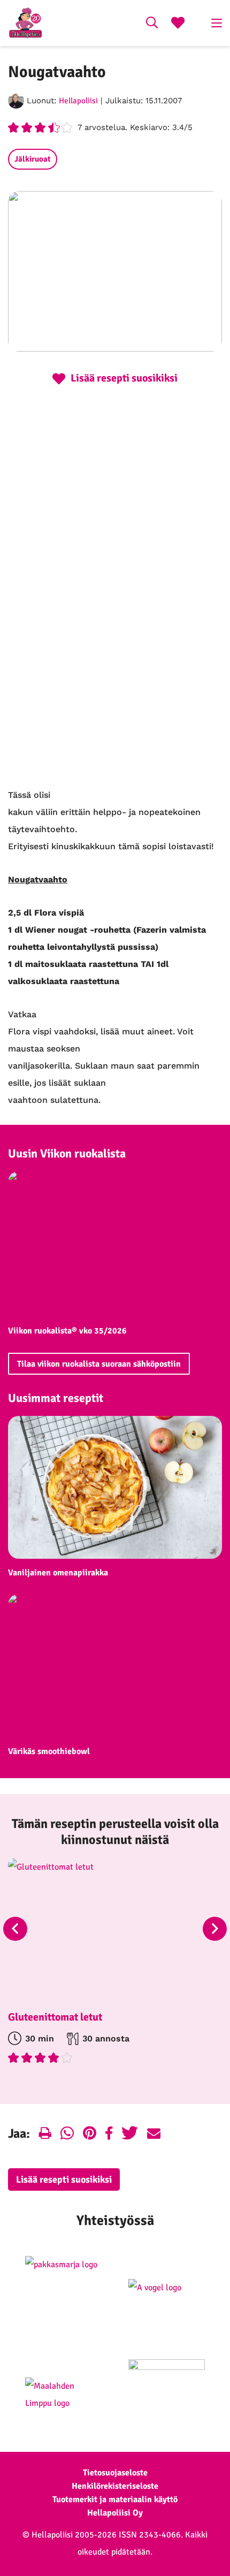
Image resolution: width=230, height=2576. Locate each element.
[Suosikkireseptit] (178, 24)
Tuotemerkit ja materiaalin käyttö (115, 2499)
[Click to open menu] (217, 23)
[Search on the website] (152, 24)
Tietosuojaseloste (115, 2473)
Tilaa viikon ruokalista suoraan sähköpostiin (99, 1364)
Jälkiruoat (33, 159)
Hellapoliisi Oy (115, 2513)
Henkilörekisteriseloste (115, 2486)
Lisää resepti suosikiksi (64, 2179)
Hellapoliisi (78, 101)
